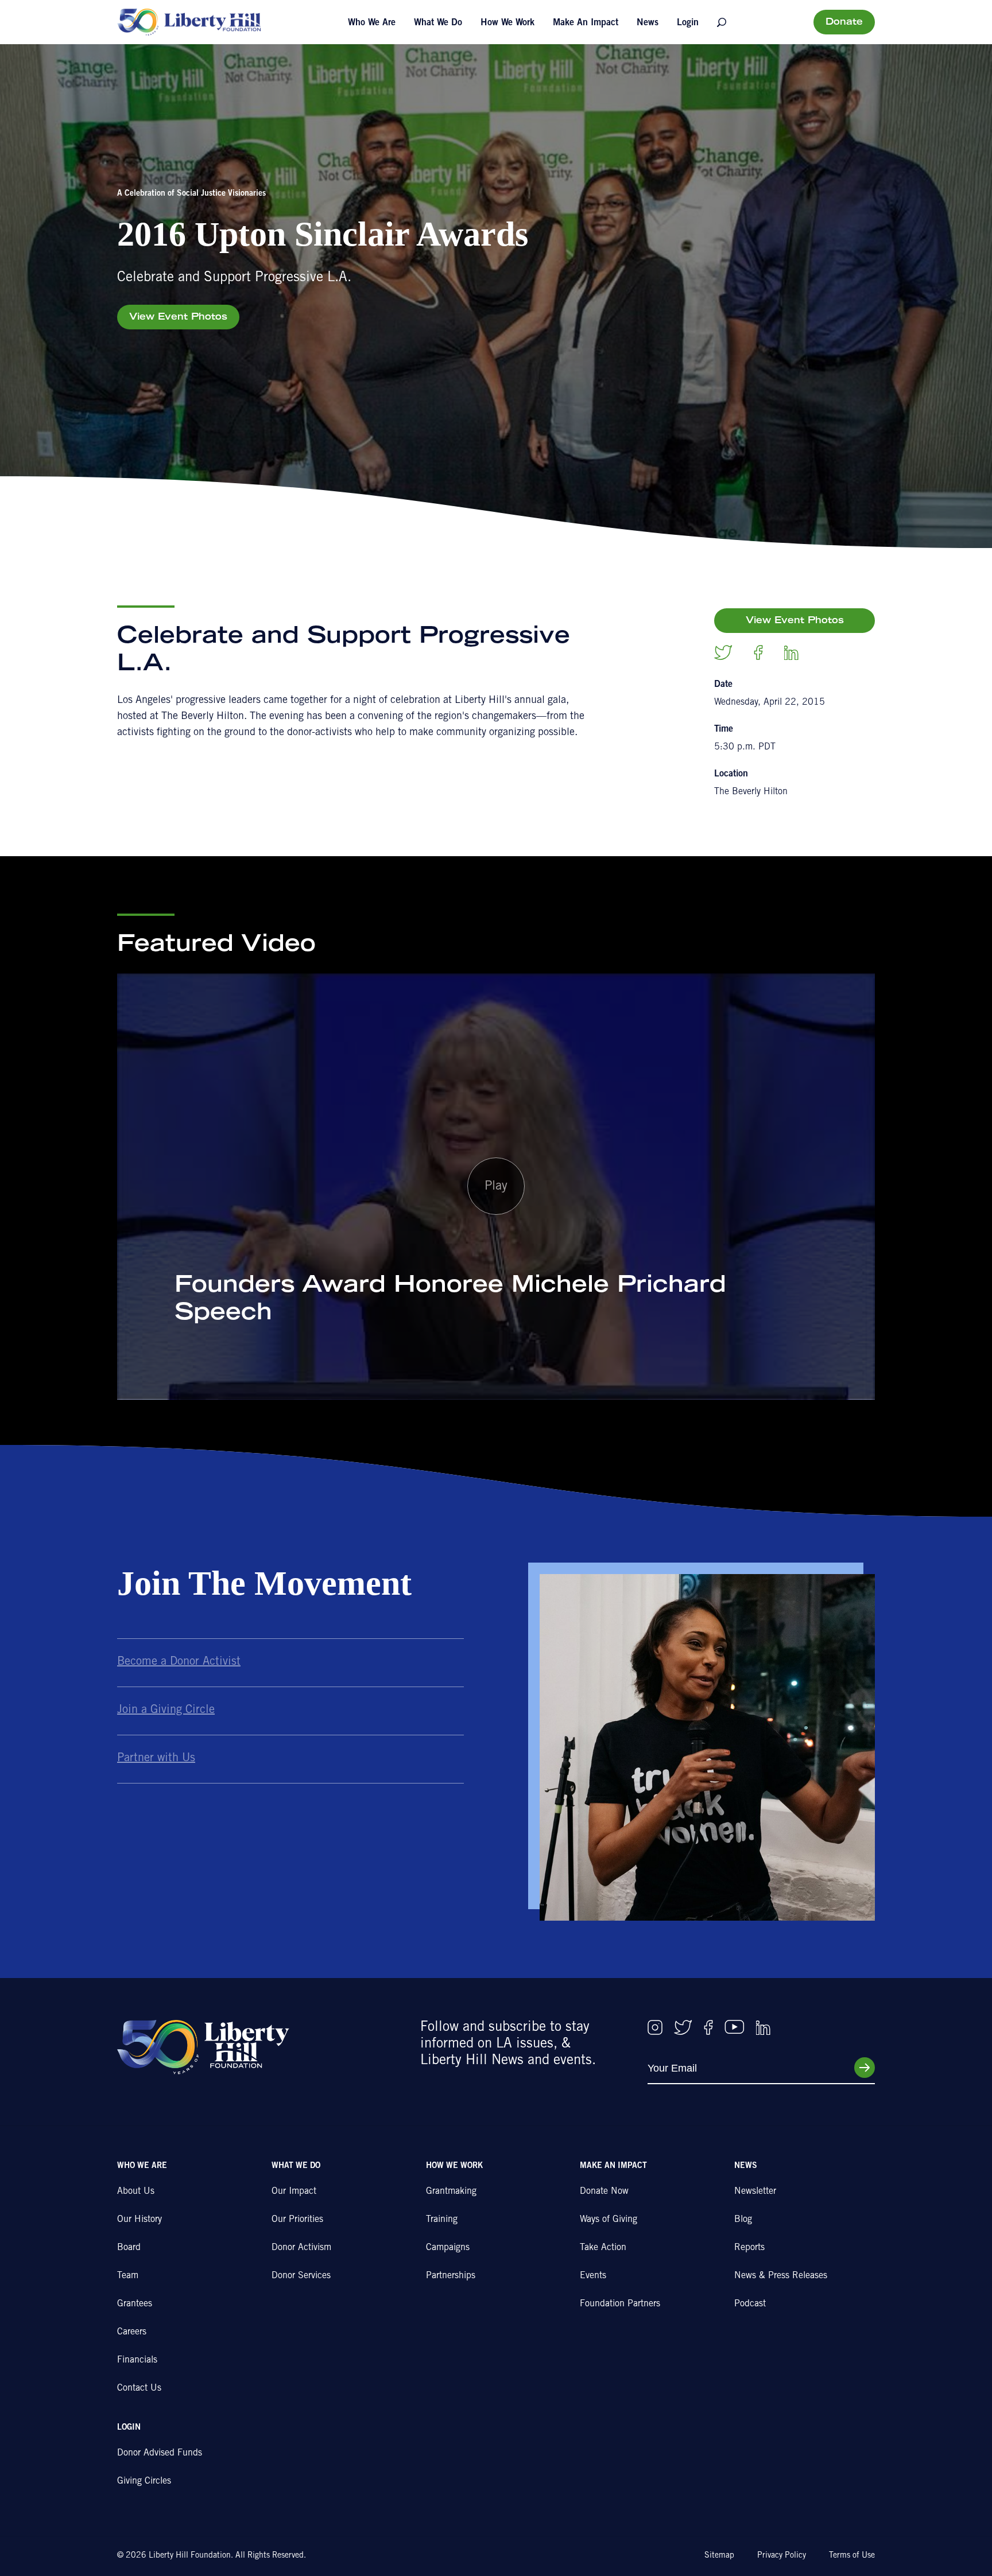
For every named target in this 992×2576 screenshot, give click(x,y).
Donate (844, 22)
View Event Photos (178, 317)
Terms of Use (852, 2556)
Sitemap (719, 2556)
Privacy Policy (782, 2556)
